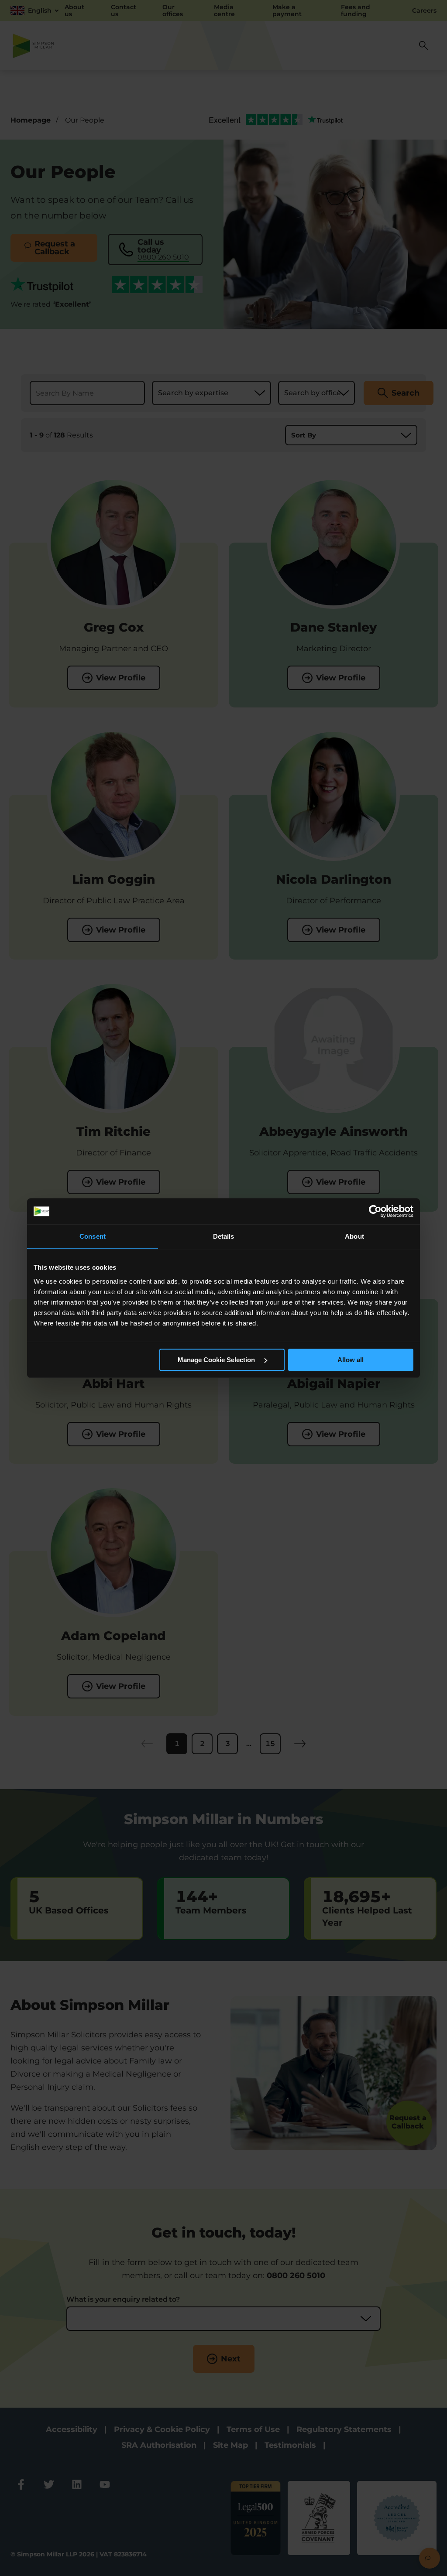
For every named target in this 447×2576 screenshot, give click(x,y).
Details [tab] (224, 1236)
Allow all (351, 1360)
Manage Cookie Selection (217, 1360)
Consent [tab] (93, 1236)
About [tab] (354, 1236)
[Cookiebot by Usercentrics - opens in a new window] (375, 1211)
